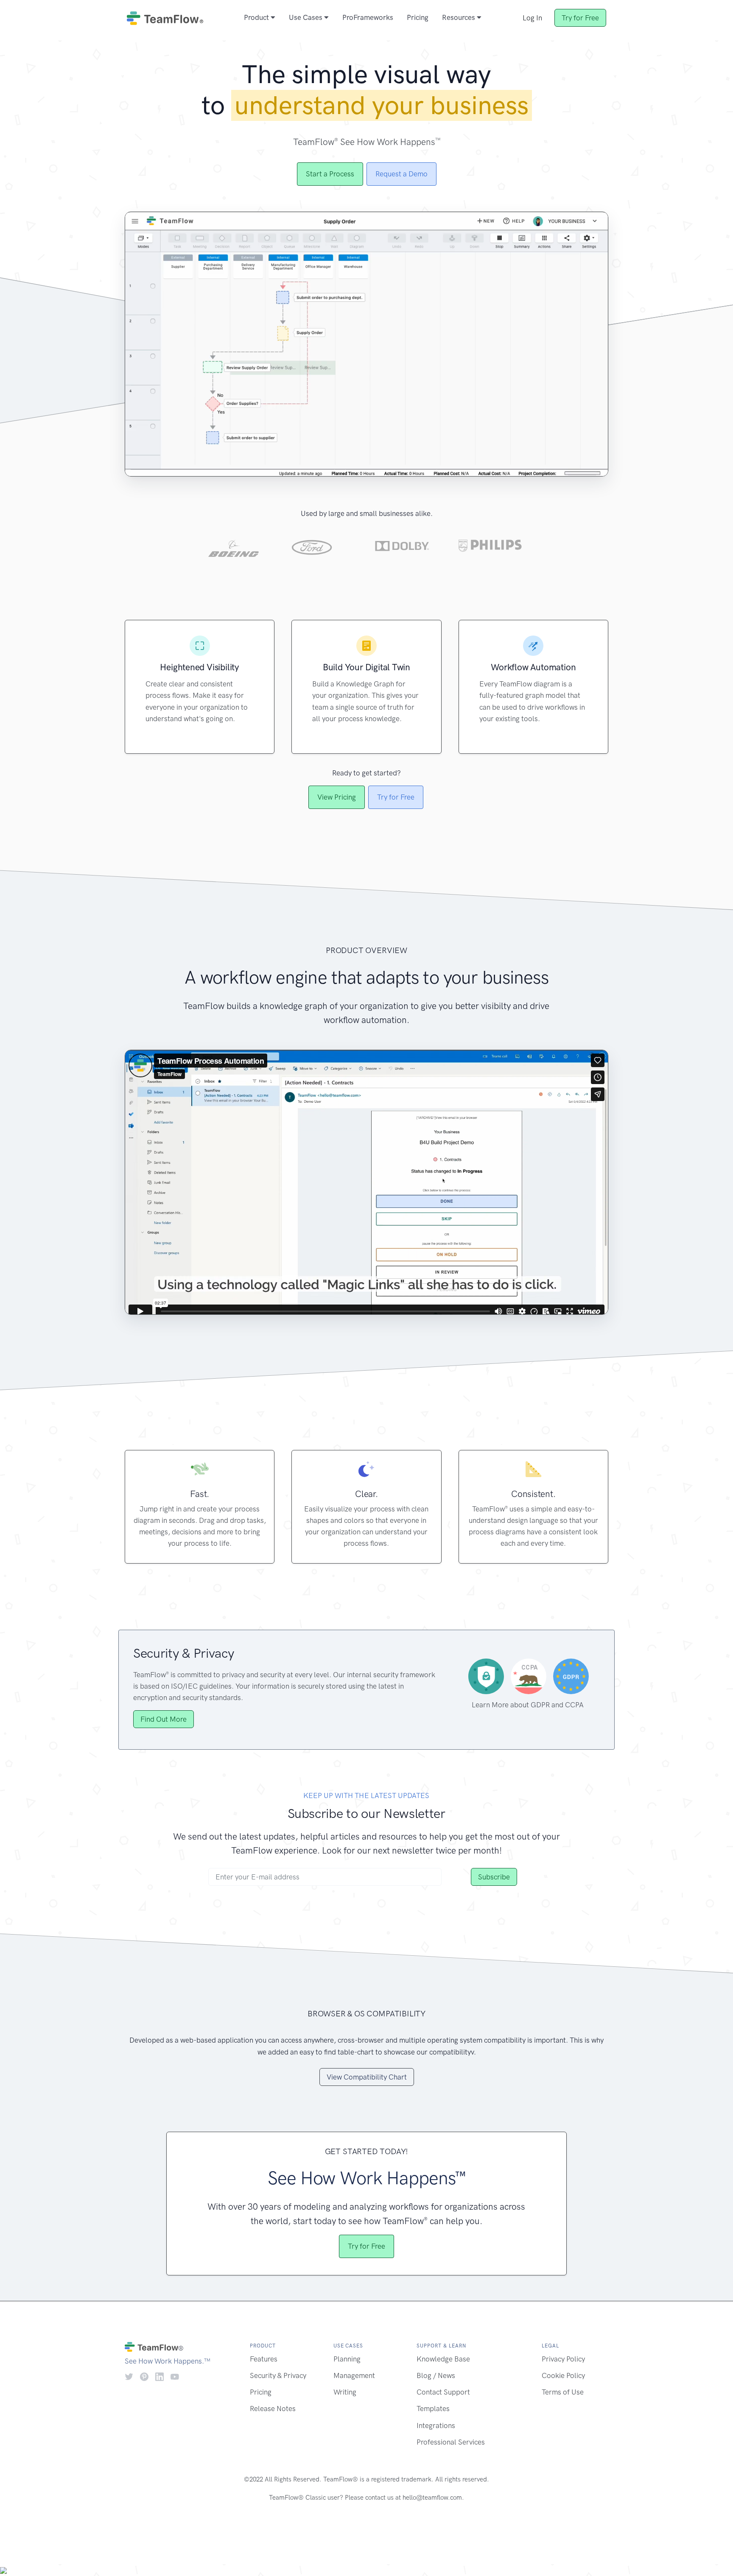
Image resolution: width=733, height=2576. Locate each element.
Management (354, 2375)
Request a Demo (401, 174)
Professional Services (451, 2442)
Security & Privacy (278, 2375)
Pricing (418, 17)
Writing (345, 2392)
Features (264, 2359)
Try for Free (580, 18)
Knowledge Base (443, 2359)
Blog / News (436, 2375)
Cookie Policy (563, 2375)
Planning (347, 2359)
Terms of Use (563, 2392)
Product (257, 17)
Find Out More (164, 1719)
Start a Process (330, 174)
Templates (433, 2409)
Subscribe (494, 1877)
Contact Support (443, 2392)
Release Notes (273, 2409)
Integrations (436, 2425)
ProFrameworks (368, 17)
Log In (532, 18)
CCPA (574, 1705)
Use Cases (306, 17)
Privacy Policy (563, 2359)
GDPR (540, 1705)
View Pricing (337, 797)
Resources (459, 17)
